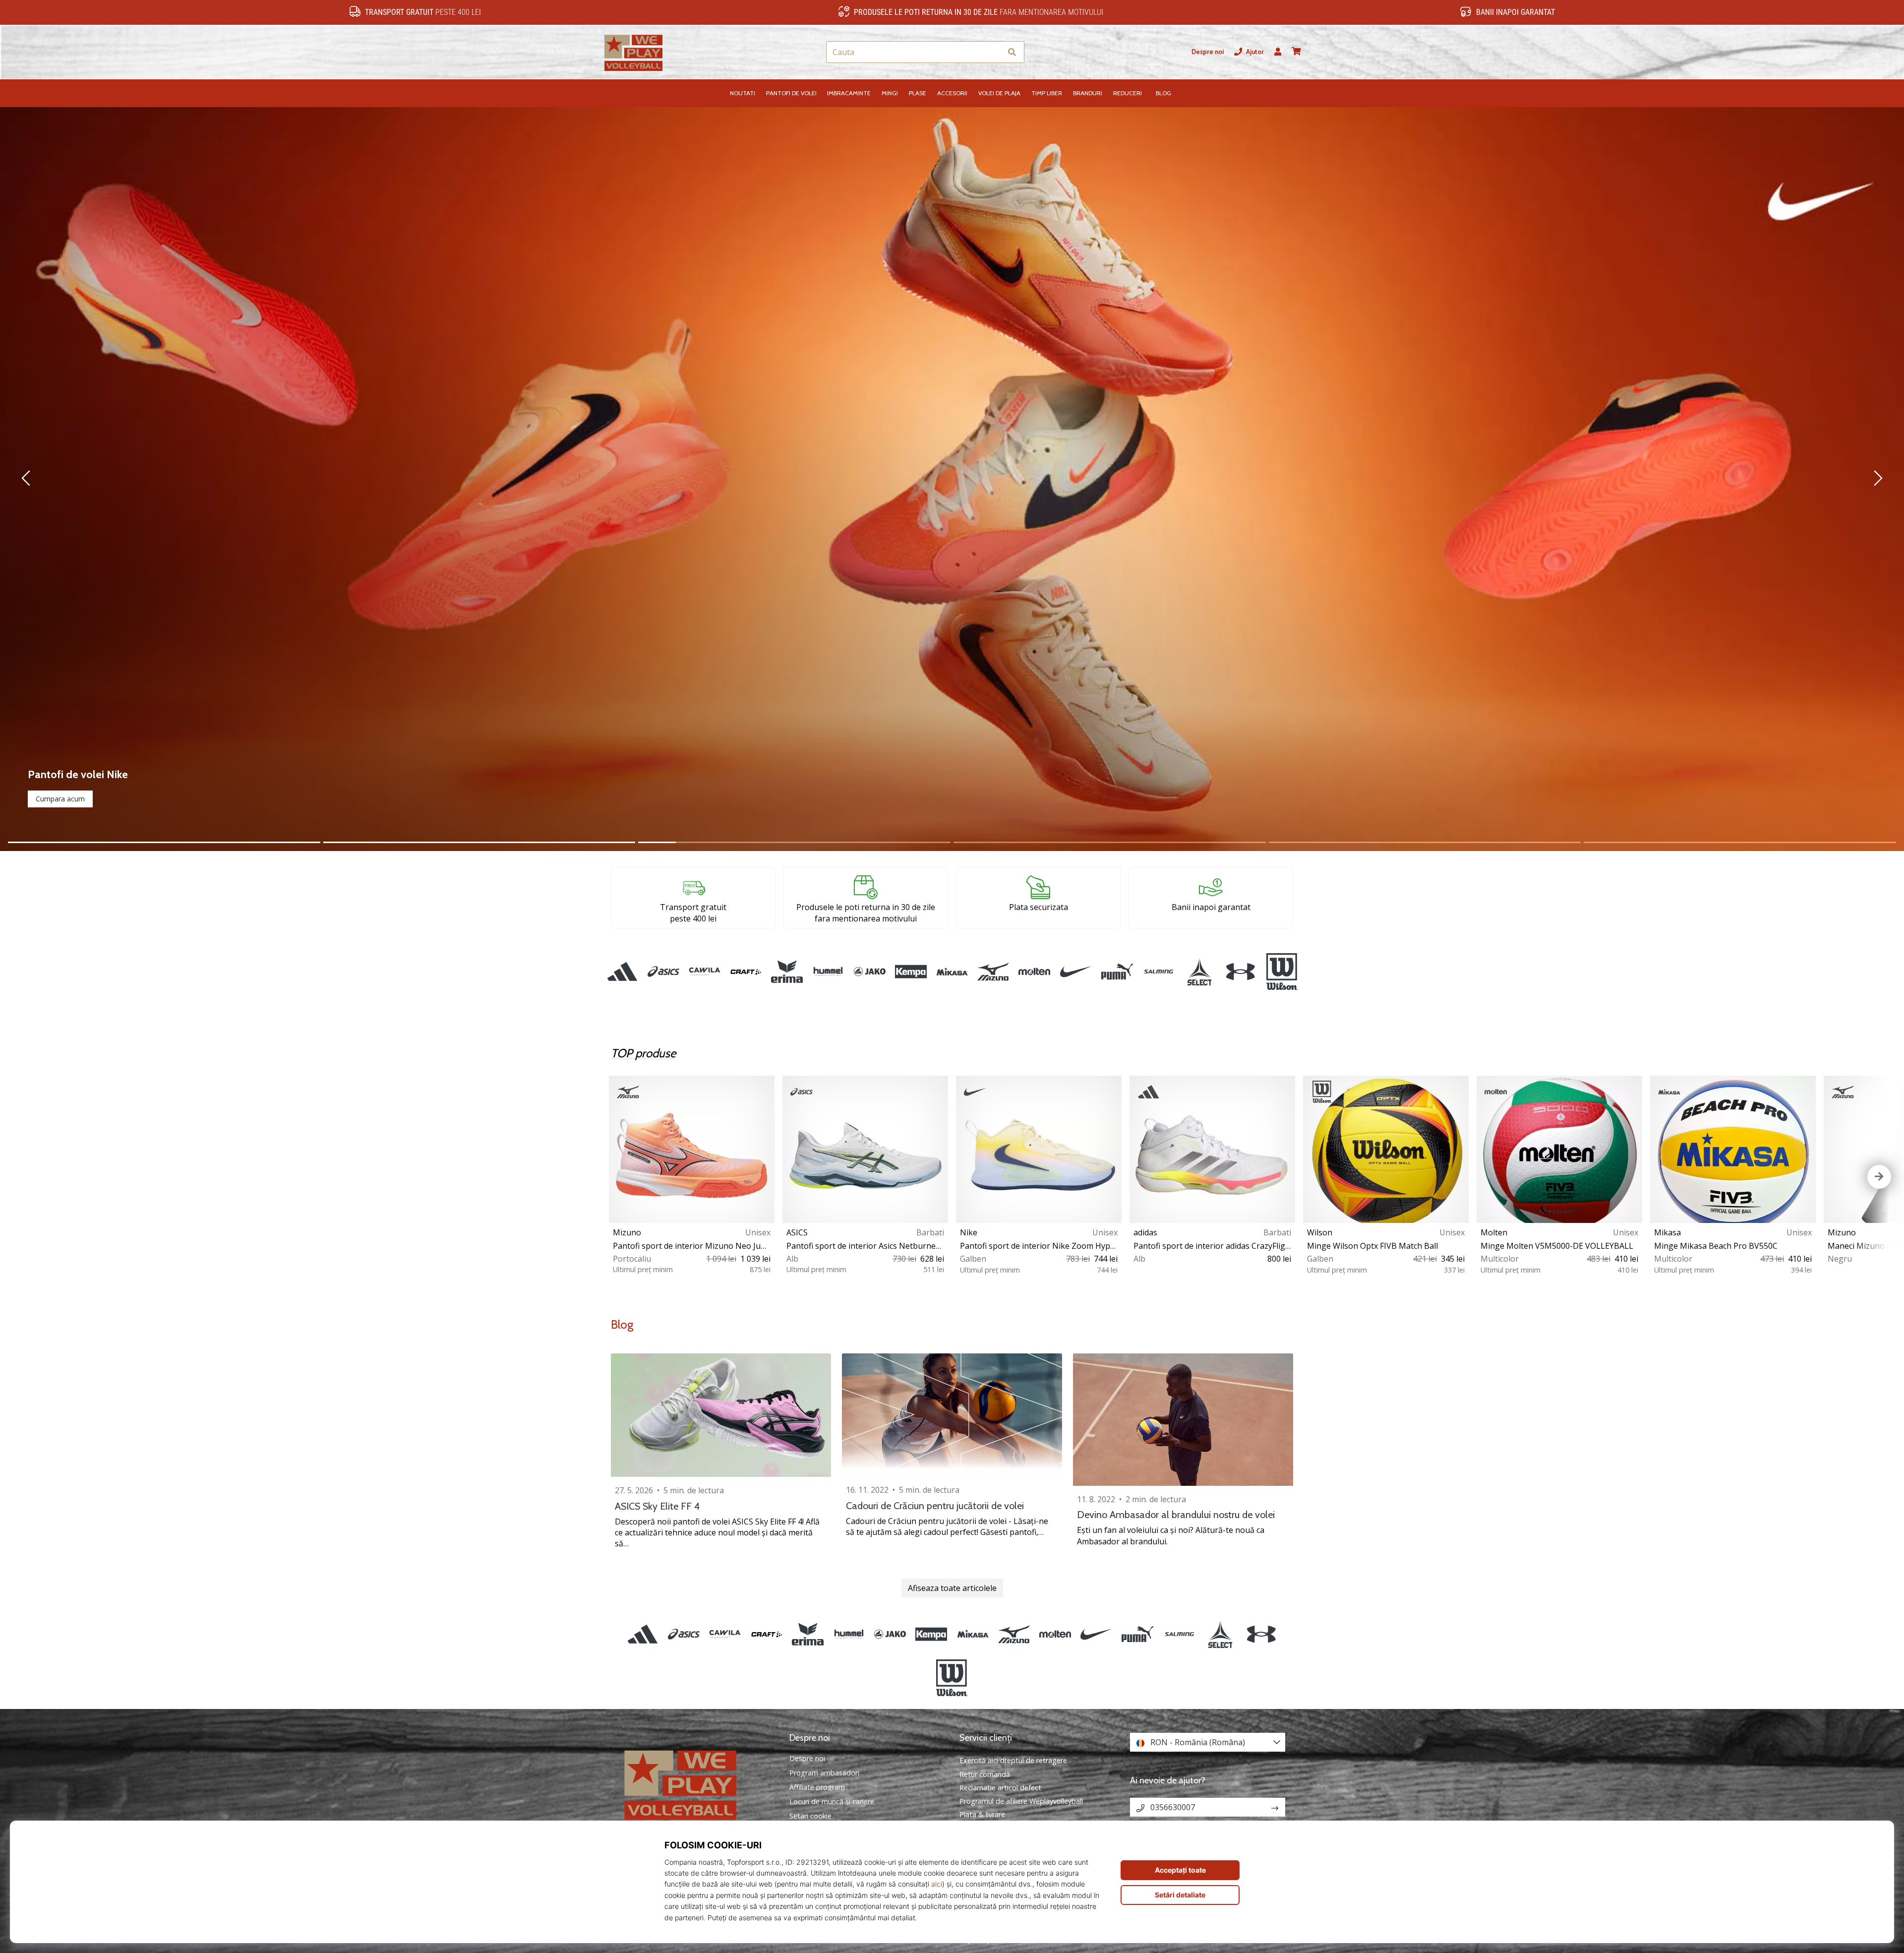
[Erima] (787, 972)
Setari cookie (810, 1816)
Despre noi (1208, 52)
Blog (622, 1324)
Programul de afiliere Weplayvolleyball (1021, 1801)
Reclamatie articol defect (1000, 1788)
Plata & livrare (982, 1814)
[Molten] (1035, 972)
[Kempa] (911, 972)
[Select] (1200, 972)
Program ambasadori (824, 1773)
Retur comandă (985, 1774)
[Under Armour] (1241, 972)
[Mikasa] (952, 972)
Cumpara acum (60, 799)
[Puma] (1117, 972)
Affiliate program (817, 1787)
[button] (994, 52)
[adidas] (622, 972)
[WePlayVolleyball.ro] (697, 1784)
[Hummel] (828, 972)
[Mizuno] (993, 972)
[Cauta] (1012, 52)
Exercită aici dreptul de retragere (1013, 1760)
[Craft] (745, 972)
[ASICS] (663, 972)
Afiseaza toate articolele (952, 1588)
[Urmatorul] (1855, 479)
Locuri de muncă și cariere (832, 1802)
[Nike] (1076, 972)
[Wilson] (1282, 972)
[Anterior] (49, 479)
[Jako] (869, 972)
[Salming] (1158, 972)
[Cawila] (704, 972)
